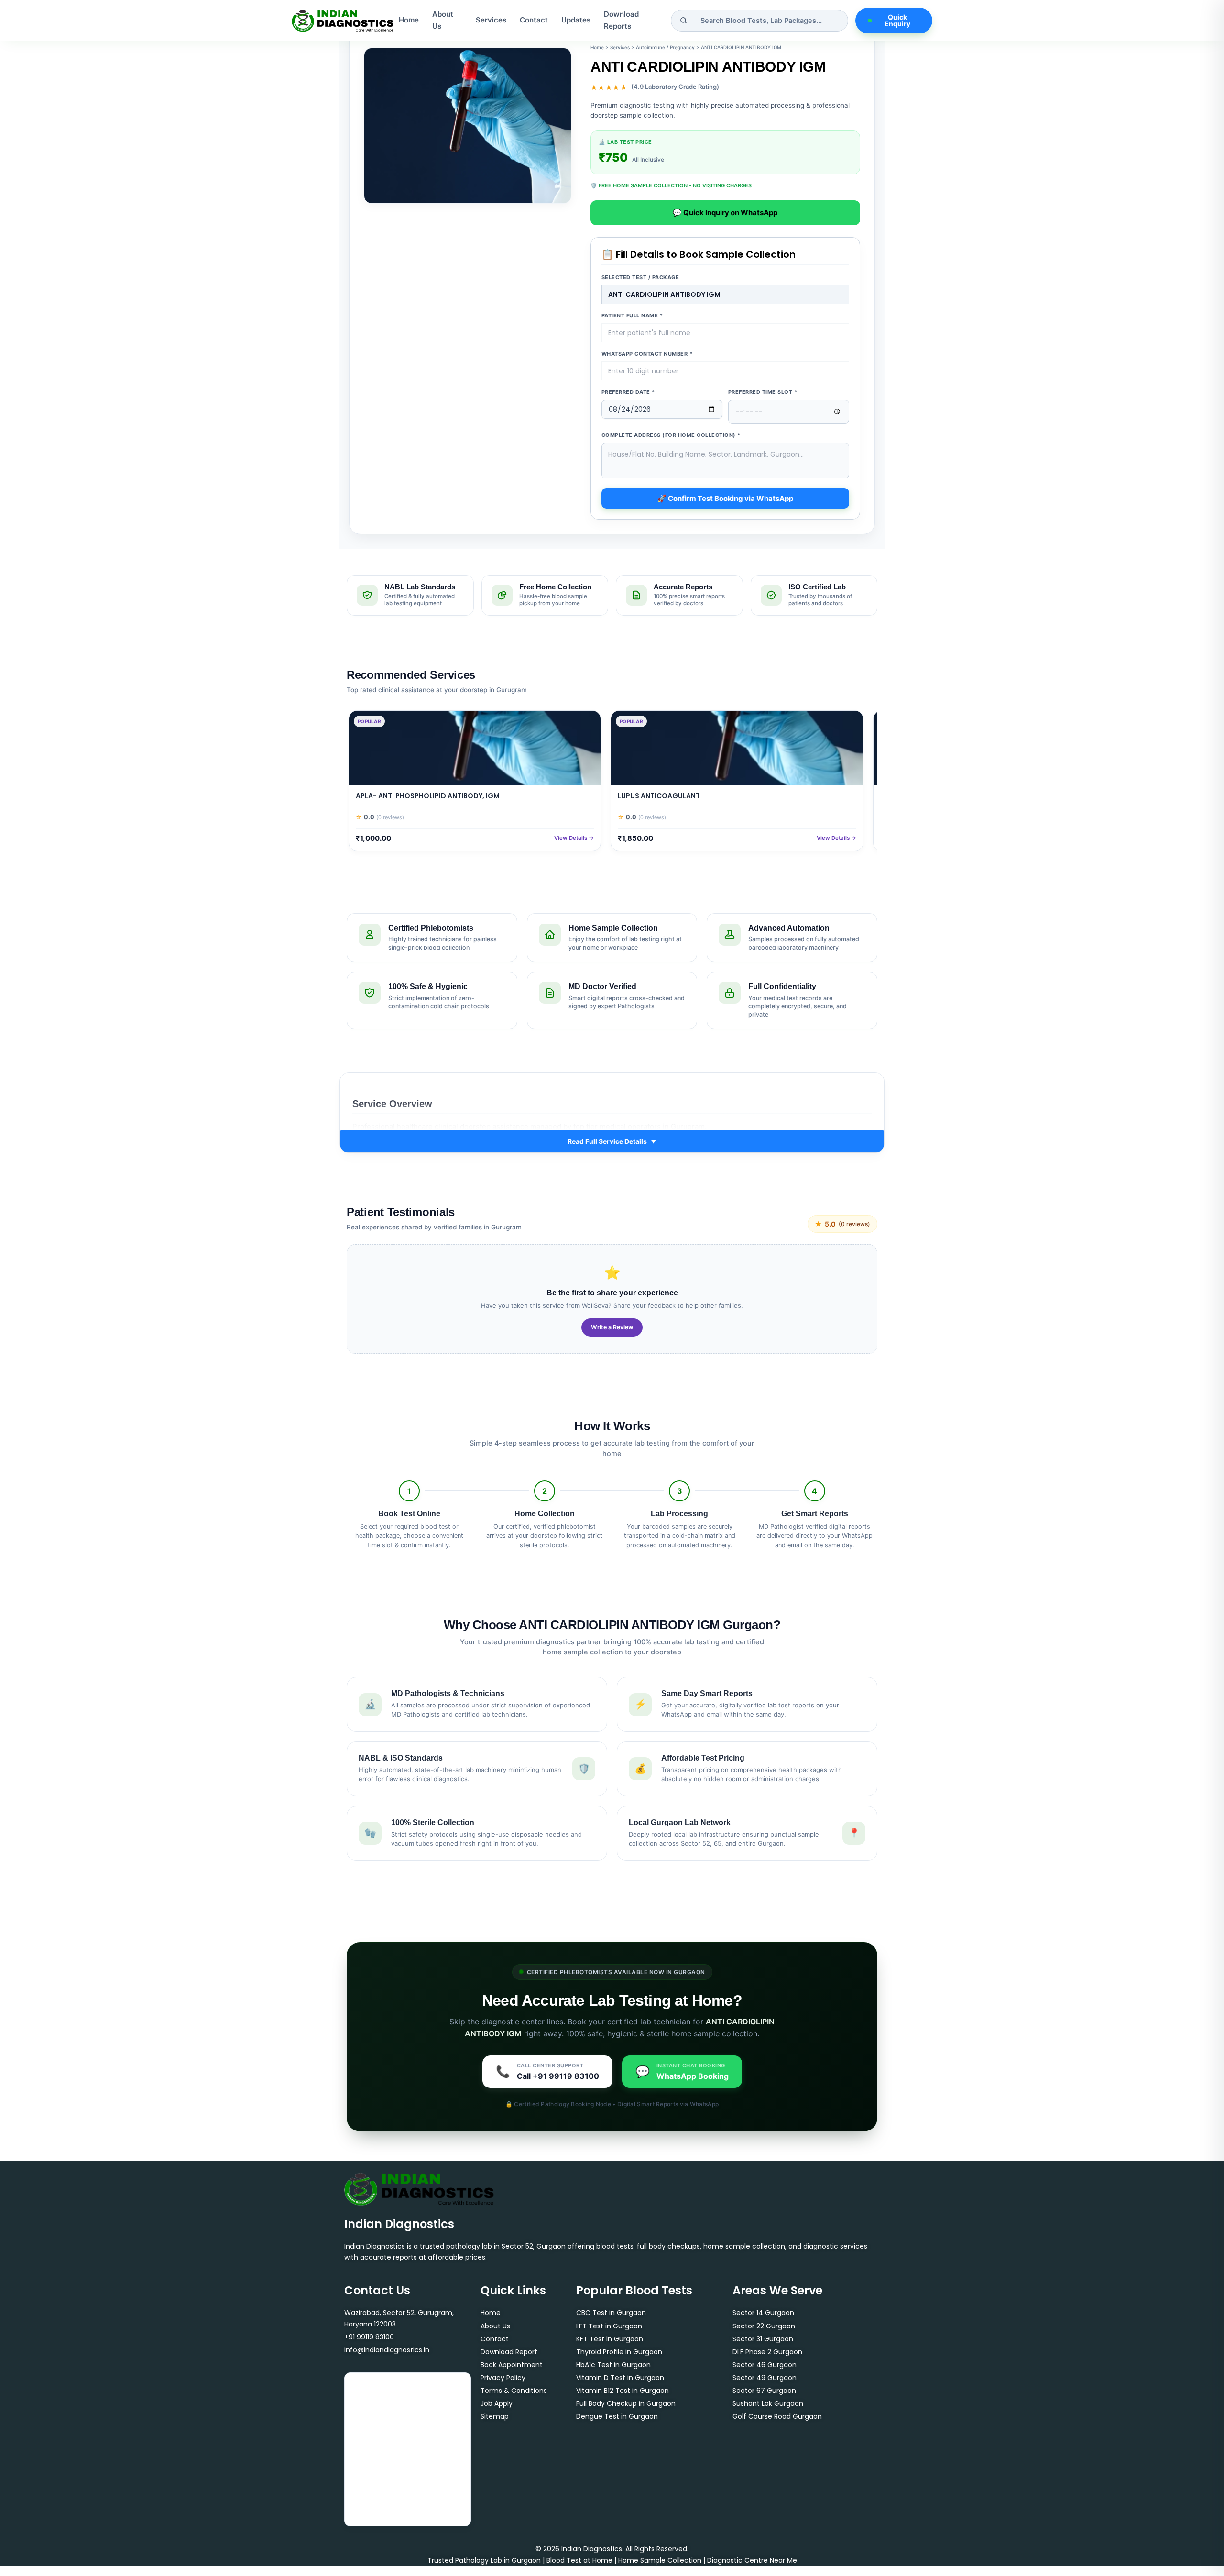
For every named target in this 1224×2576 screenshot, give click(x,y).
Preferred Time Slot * (763, 392)
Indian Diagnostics (399, 2224)
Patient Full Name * (632, 315)
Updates (576, 20)
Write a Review (612, 1327)
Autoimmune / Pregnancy (665, 47)
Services (491, 20)
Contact (534, 20)
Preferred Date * (628, 392)
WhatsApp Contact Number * (647, 354)
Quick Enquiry (897, 20)
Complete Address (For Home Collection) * (671, 435)
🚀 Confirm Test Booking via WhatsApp (725, 498)
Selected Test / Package (640, 277)
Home (409, 20)
